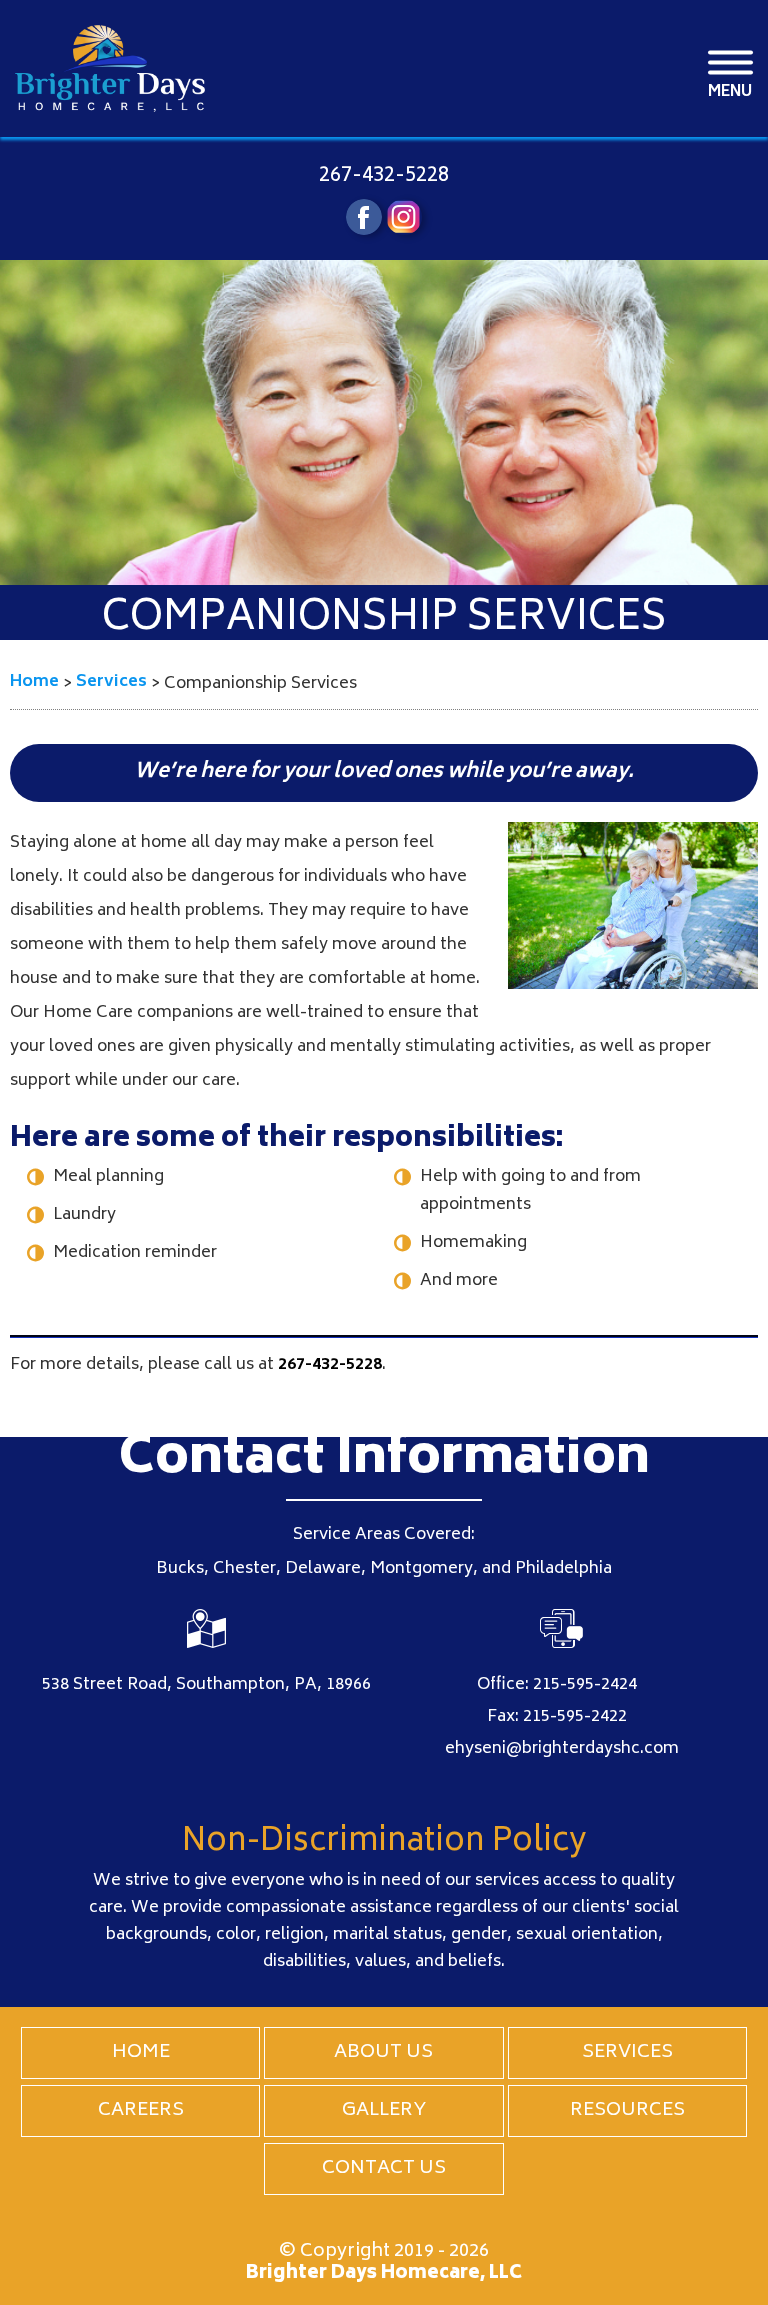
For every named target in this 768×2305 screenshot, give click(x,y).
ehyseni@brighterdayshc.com (562, 1749)
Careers (141, 2111)
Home (141, 2053)
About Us (383, 2053)
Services (627, 2053)
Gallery (384, 2111)
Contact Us (384, 2169)
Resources (627, 2111)
